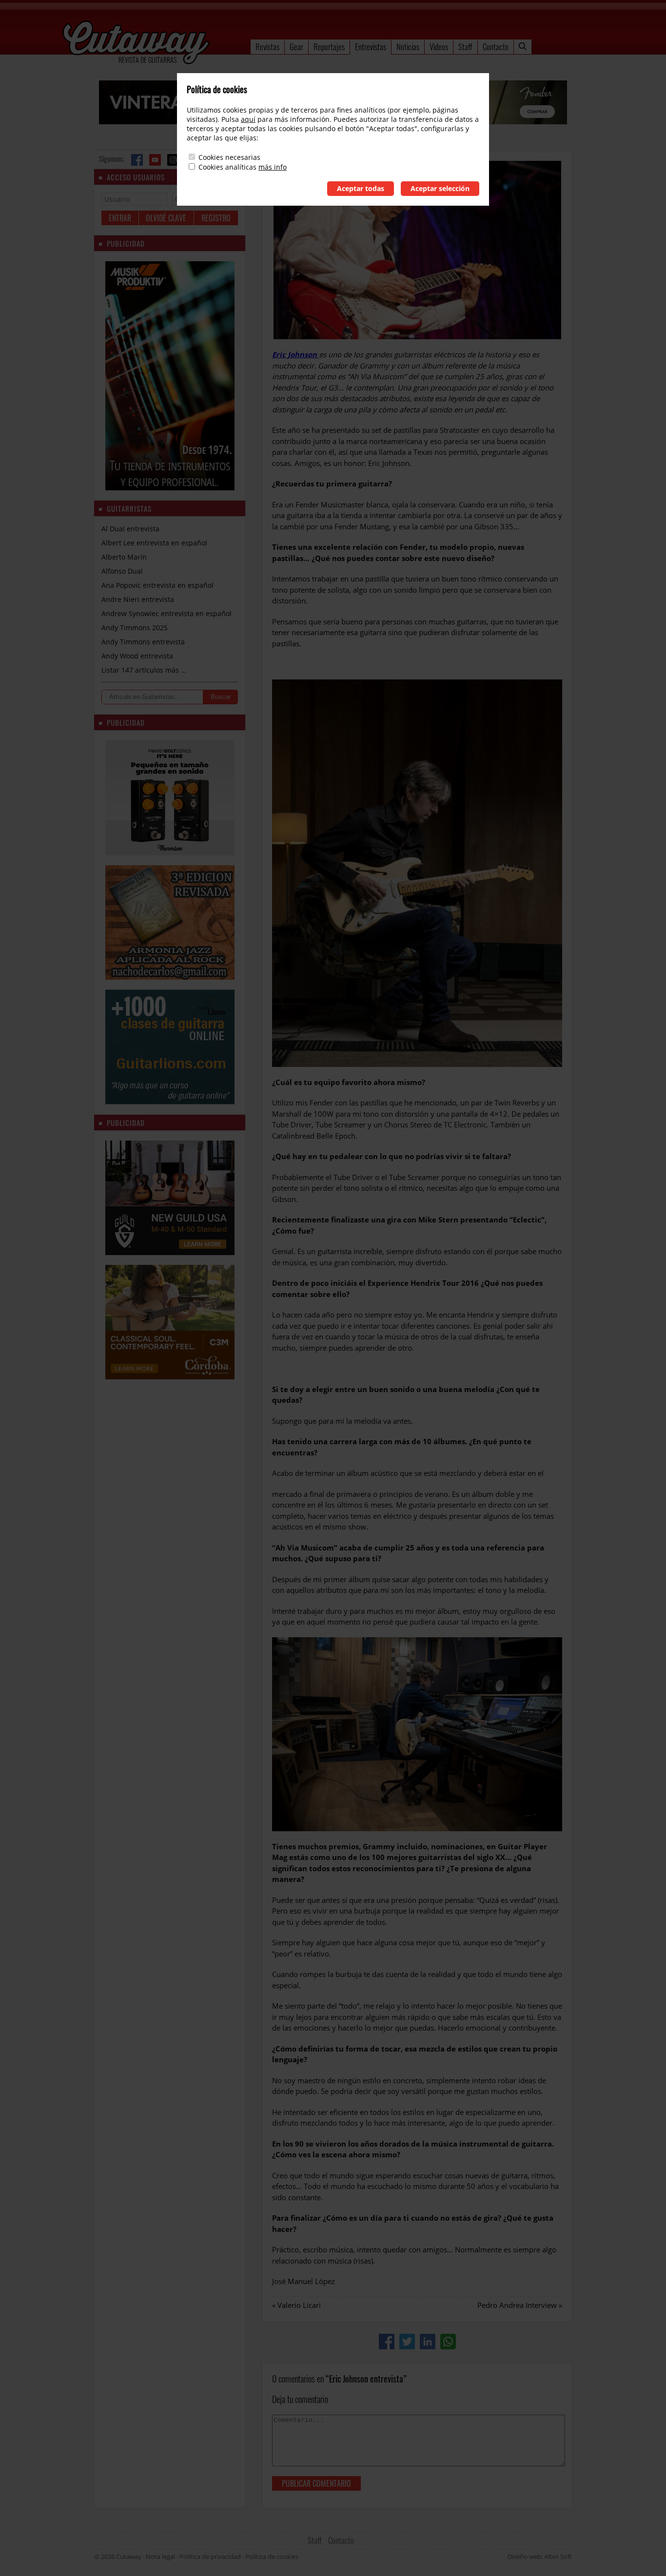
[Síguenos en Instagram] (173, 160)
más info (273, 167)
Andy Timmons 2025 (135, 628)
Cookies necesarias (229, 157)
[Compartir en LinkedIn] (428, 2342)
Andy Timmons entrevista (143, 642)
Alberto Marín (124, 557)
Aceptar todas (361, 188)
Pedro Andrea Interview (517, 2305)
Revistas (267, 47)
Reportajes (329, 47)
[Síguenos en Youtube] (155, 160)
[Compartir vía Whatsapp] (448, 2342)
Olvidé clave (166, 218)
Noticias (408, 47)
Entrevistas (371, 47)
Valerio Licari (299, 2305)
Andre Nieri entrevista (138, 599)
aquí (248, 119)
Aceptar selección (440, 188)
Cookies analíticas (227, 167)
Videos (439, 47)
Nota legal (160, 2557)
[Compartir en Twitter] (407, 2342)
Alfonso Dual (122, 571)
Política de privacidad (210, 2557)
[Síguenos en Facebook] (137, 160)
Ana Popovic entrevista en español (157, 585)
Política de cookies (272, 2557)
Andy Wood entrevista (137, 656)
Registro (216, 218)
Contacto (496, 47)
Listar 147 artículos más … (144, 670)
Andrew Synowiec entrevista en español (166, 613)
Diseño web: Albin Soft (540, 2557)
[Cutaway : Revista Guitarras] (136, 43)
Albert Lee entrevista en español (154, 543)
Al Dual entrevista (130, 529)
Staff (465, 47)
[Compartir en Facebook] (387, 2342)
